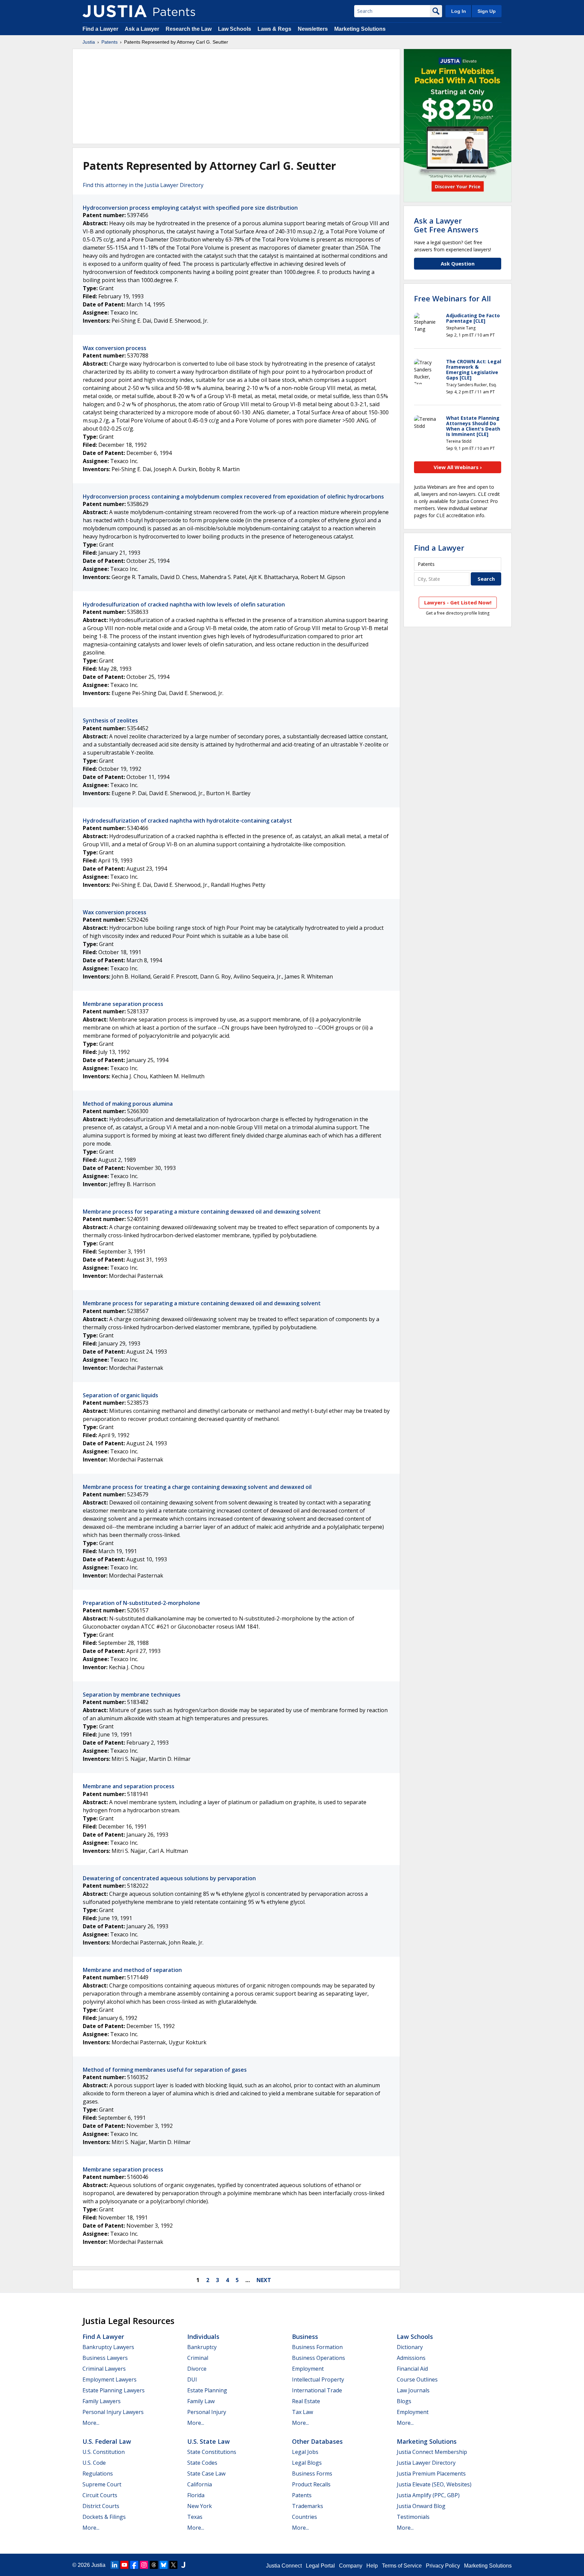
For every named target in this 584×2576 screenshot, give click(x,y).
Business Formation (317, 2347)
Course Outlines (417, 2379)
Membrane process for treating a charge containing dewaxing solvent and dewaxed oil (197, 1487)
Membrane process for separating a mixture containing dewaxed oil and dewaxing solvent (202, 1212)
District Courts (101, 2506)
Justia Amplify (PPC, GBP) (428, 2495)
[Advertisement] (236, 96)
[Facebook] (134, 2565)
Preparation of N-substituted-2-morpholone (141, 1603)
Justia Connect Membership (432, 2452)
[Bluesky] (164, 2565)
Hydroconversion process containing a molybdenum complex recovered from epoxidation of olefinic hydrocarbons (233, 497)
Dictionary (410, 2347)
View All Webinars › (458, 467)
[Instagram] (144, 2565)
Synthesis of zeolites (110, 720)
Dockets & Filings (104, 2517)
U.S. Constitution (104, 2452)
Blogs (404, 2401)
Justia (89, 42)
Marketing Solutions (360, 29)
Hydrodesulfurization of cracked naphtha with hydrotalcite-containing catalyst (187, 821)
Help (372, 2566)
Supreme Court (102, 2484)
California (200, 2484)
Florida (196, 2495)
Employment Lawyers (109, 2379)
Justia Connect (284, 2566)
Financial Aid (412, 2369)
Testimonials (413, 2517)
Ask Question (458, 263)
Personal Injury (207, 2412)
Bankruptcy (202, 2347)
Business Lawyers (105, 2358)
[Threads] (154, 2565)
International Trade (317, 2390)
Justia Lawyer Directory (426, 2463)
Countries (305, 2517)
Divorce (197, 2369)
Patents (109, 42)
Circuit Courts (100, 2495)
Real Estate (306, 2401)
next (264, 2280)
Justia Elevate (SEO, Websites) (434, 2484)
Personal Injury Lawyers (113, 2412)
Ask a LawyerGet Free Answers (446, 225)
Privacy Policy (443, 2566)
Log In (459, 11)
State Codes (202, 2463)
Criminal (198, 2358)
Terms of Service (402, 2566)
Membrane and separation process (129, 1786)
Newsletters (313, 29)
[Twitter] (173, 2565)
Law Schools (235, 29)
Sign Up (487, 11)
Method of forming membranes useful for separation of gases (165, 2070)
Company (351, 2566)
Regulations (98, 2474)
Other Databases (317, 2441)
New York (200, 2506)
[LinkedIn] (115, 2565)
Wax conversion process (115, 348)
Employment (308, 2369)
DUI (192, 2379)
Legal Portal (320, 2566)
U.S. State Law (209, 2441)
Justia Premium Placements (431, 2474)
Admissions (411, 2358)
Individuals (203, 2337)
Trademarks (308, 2506)
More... (91, 2423)
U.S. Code (94, 2463)
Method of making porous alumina (128, 1104)
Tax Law (302, 2412)
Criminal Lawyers (104, 2369)
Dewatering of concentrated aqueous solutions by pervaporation (169, 1878)
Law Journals (413, 2390)
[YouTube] (124, 2565)
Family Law (201, 2401)
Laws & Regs (274, 29)
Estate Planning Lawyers (114, 2390)
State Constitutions (212, 2452)
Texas (195, 2517)
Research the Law (189, 29)
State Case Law (206, 2474)
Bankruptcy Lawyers (108, 2347)
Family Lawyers (102, 2401)
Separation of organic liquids (120, 1395)
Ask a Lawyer (142, 29)
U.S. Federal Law (107, 2441)
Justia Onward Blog (421, 2506)
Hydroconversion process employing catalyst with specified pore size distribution (190, 208)
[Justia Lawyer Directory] (183, 2565)
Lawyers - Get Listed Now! (458, 602)
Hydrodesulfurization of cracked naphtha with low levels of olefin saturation (184, 604)
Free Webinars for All (452, 298)
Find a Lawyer (100, 29)
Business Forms (312, 2474)
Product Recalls (311, 2484)
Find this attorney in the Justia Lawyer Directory (143, 185)
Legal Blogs (307, 2463)
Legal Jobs (305, 2452)
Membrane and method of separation (132, 1970)
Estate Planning (207, 2390)
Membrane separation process (123, 1004)
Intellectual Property (318, 2379)
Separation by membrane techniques (132, 1695)
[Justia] (115, 11)
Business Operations (319, 2358)
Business (305, 2337)
